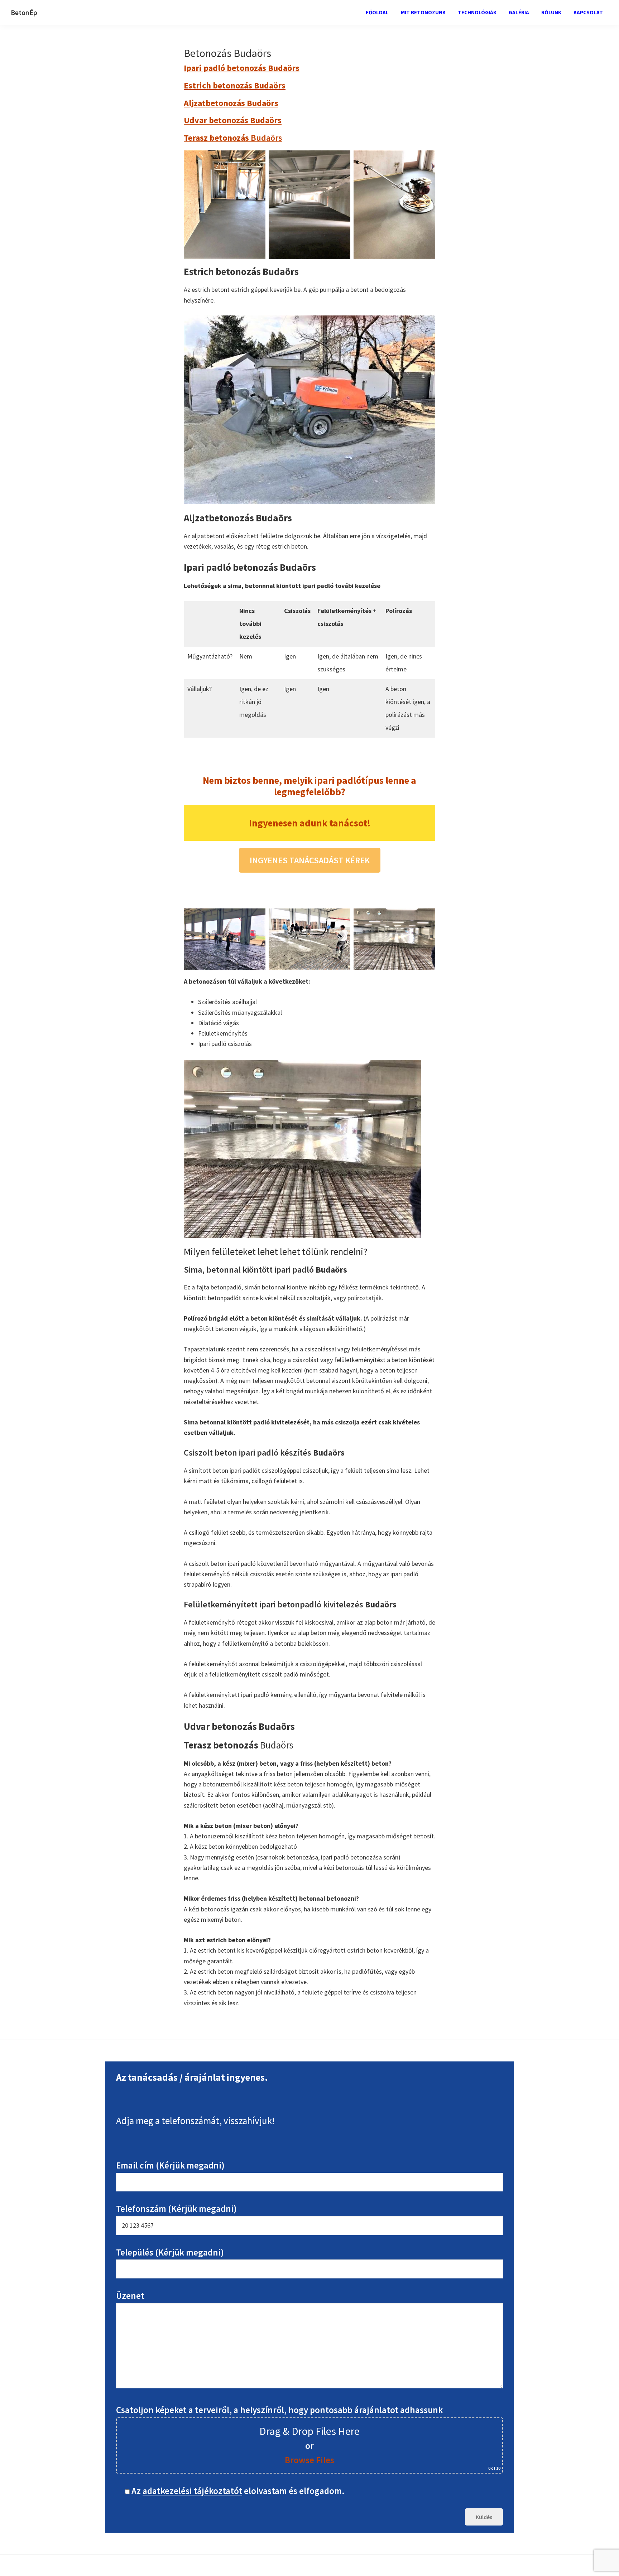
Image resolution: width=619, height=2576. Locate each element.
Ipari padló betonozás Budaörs (242, 68)
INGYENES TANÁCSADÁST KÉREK (310, 860)
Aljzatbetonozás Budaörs (231, 103)
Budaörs (233, 138)
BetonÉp (24, 12)
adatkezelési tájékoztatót (192, 2491)
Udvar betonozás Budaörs (233, 120)
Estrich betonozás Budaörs (235, 85)
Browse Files (309, 2460)
